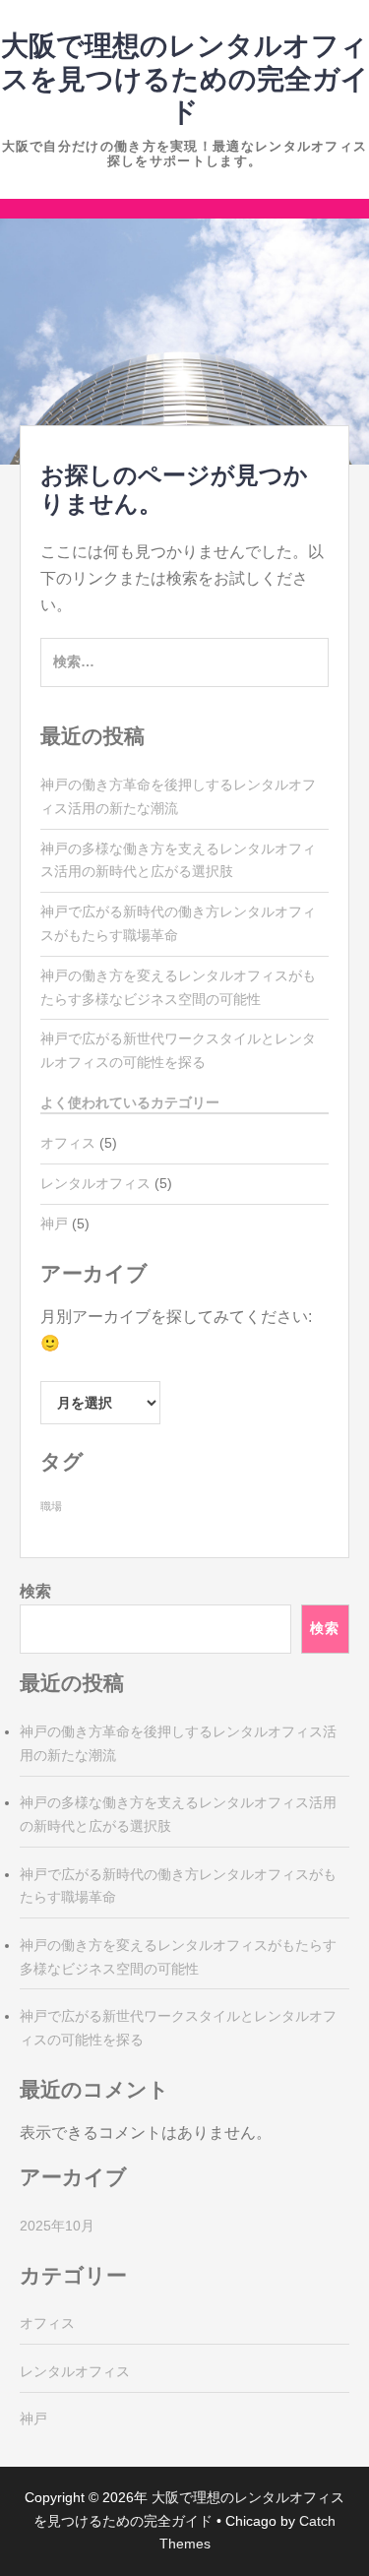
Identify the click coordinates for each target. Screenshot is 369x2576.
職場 (51, 1506)
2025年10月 (57, 2226)
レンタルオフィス (95, 1183)
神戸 (54, 1224)
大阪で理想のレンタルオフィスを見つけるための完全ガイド (185, 79)
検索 (35, 1591)
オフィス (68, 1143)
